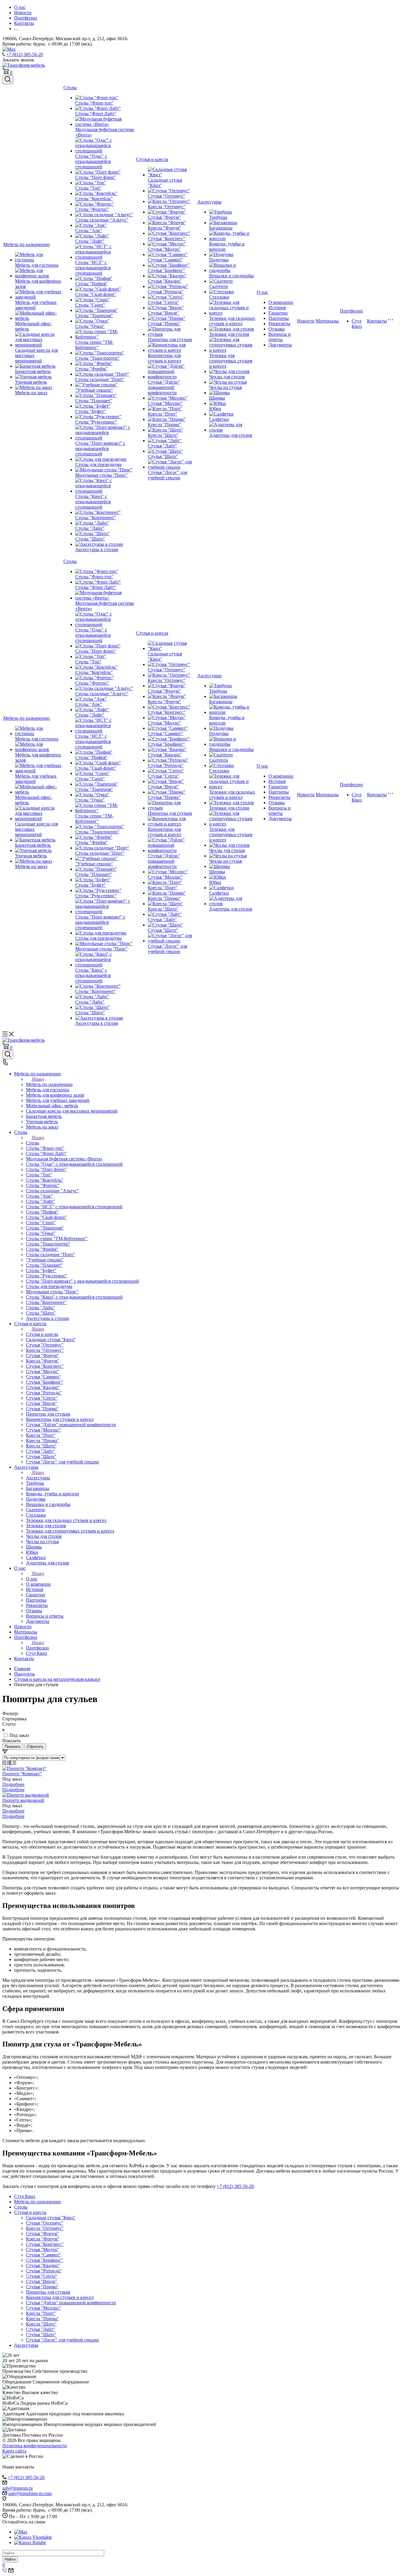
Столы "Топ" (88, 188)
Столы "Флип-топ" (94, 103)
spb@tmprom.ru (18, 2488)
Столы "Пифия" (91, 284)
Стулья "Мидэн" (164, 249)
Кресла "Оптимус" (167, 207)
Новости (306, 321)
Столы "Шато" (90, 539)
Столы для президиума (98, 464)
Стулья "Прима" (164, 324)
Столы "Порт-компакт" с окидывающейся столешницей (100, 448)
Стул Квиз (357, 324)
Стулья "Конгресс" (167, 238)
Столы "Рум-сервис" (96, 422)
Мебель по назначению (27, 244)
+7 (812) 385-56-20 (25, 54)
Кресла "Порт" (163, 414)
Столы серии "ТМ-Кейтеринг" (94, 345)
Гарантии (278, 313)
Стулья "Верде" (163, 313)
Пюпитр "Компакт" (22, 1774)
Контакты (377, 321)
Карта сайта (14, 2451)
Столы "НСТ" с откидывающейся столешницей (93, 268)
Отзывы (277, 329)
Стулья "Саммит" (165, 260)
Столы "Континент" (96, 518)
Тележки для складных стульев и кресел (232, 321)
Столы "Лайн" (90, 528)
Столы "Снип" (90, 305)
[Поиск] (8, 80)
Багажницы (221, 228)
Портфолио (351, 311)
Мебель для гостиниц (37, 265)
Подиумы (219, 260)
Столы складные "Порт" (100, 379)
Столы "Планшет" (94, 401)
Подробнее (13, 1784)
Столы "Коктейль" (94, 199)
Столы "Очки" (90, 326)
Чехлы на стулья (226, 387)
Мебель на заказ (31, 393)
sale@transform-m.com (30, 2493)
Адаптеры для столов (231, 435)
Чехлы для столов (227, 377)
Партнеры (279, 318)
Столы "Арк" (89, 231)
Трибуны (218, 217)
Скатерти (219, 286)
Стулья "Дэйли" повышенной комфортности (164, 387)
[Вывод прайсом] (14, 1763)
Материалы (327, 321)
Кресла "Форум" (164, 228)
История (277, 308)
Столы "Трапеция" (94, 316)
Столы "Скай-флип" (96, 294)
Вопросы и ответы (280, 337)
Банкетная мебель (33, 371)
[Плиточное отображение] (5, 1763)
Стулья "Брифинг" (166, 270)
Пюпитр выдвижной (23, 1800)
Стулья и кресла (152, 159)
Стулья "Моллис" (165, 403)
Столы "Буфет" (91, 411)
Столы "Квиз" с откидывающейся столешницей (93, 502)
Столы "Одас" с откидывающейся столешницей (93, 161)
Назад (38, 1079)
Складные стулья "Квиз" (51, 2218)
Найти (10, 2559)
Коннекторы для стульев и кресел (164, 358)
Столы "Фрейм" (91, 369)
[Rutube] (30, 2542)
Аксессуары (209, 202)
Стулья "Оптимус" (167, 196)
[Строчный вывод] (10, 1763)
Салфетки (219, 419)
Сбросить (35, 1747)
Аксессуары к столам (97, 549)
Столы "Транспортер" (97, 358)
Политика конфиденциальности (35, 2446)
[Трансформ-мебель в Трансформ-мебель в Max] (9, 49)
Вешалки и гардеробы (231, 276)
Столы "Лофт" (90, 241)
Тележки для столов (229, 334)
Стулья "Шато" (163, 456)
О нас (262, 292)
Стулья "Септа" (163, 302)
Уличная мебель (31, 382)
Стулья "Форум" (164, 217)
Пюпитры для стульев (170, 339)
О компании (281, 302)
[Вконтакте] (33, 2537)
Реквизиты (279, 324)
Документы (280, 345)
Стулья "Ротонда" (166, 292)
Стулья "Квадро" (165, 281)
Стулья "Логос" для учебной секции (167, 475)
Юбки (215, 409)
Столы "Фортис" (92, 209)
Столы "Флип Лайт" (96, 114)
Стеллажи (219, 297)
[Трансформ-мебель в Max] (21, 2532)
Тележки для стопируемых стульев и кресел (231, 361)
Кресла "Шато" (163, 435)
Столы (70, 88)
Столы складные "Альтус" (102, 220)
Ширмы (217, 398)
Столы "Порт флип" (96, 177)
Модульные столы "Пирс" (101, 475)
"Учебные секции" (94, 390)
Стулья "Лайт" (162, 446)
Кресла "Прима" (164, 425)
